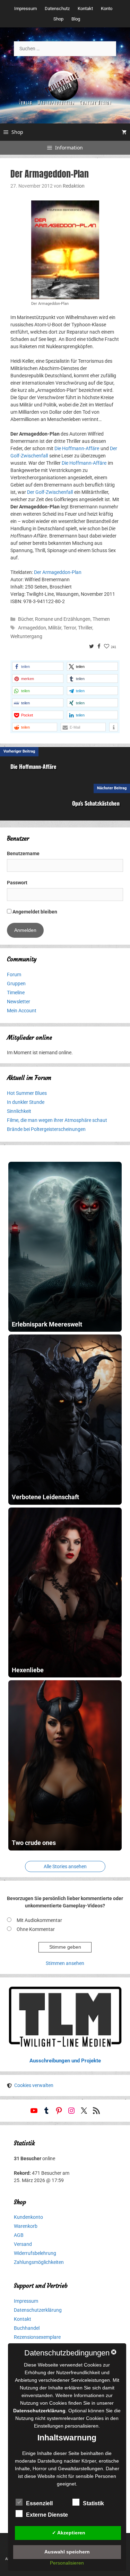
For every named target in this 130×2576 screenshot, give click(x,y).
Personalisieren (67, 2563)
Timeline (16, 993)
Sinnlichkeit (19, 1111)
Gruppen (16, 984)
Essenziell (39, 2503)
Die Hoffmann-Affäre (77, 448)
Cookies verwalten (34, 2085)
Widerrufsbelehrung (35, 2253)
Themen (101, 619)
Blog (76, 19)
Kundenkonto (28, 2217)
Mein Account (22, 1011)
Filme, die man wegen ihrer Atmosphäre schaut (57, 1120)
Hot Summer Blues (27, 1093)
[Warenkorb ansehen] (124, 132)
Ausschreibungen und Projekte (65, 2061)
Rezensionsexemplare (37, 2337)
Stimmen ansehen (65, 1963)
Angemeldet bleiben (34, 912)
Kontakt (85, 8)
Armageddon (32, 628)
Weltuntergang (26, 636)
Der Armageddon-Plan (58, 572)
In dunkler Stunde (26, 1102)
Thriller (85, 628)
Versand (23, 2244)
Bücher (25, 619)
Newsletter (19, 1002)
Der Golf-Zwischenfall (50, 492)
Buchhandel (27, 2328)
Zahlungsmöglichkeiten (39, 2262)
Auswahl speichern (67, 2552)
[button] (38, 666)
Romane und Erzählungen (63, 619)
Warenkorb (26, 2226)
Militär (55, 628)
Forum (14, 974)
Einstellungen (49, 2426)
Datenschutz (57, 8)
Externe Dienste (47, 2515)
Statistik (93, 2503)
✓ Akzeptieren (69, 2533)
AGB (19, 2235)
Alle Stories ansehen (65, 1866)
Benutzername (23, 853)
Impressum (25, 8)
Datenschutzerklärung (38, 2310)
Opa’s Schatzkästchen (96, 803)
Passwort (17, 883)
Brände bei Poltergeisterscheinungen (46, 1129)
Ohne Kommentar (36, 1929)
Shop (58, 19)
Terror (70, 628)
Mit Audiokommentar (39, 1920)
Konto (107, 8)
